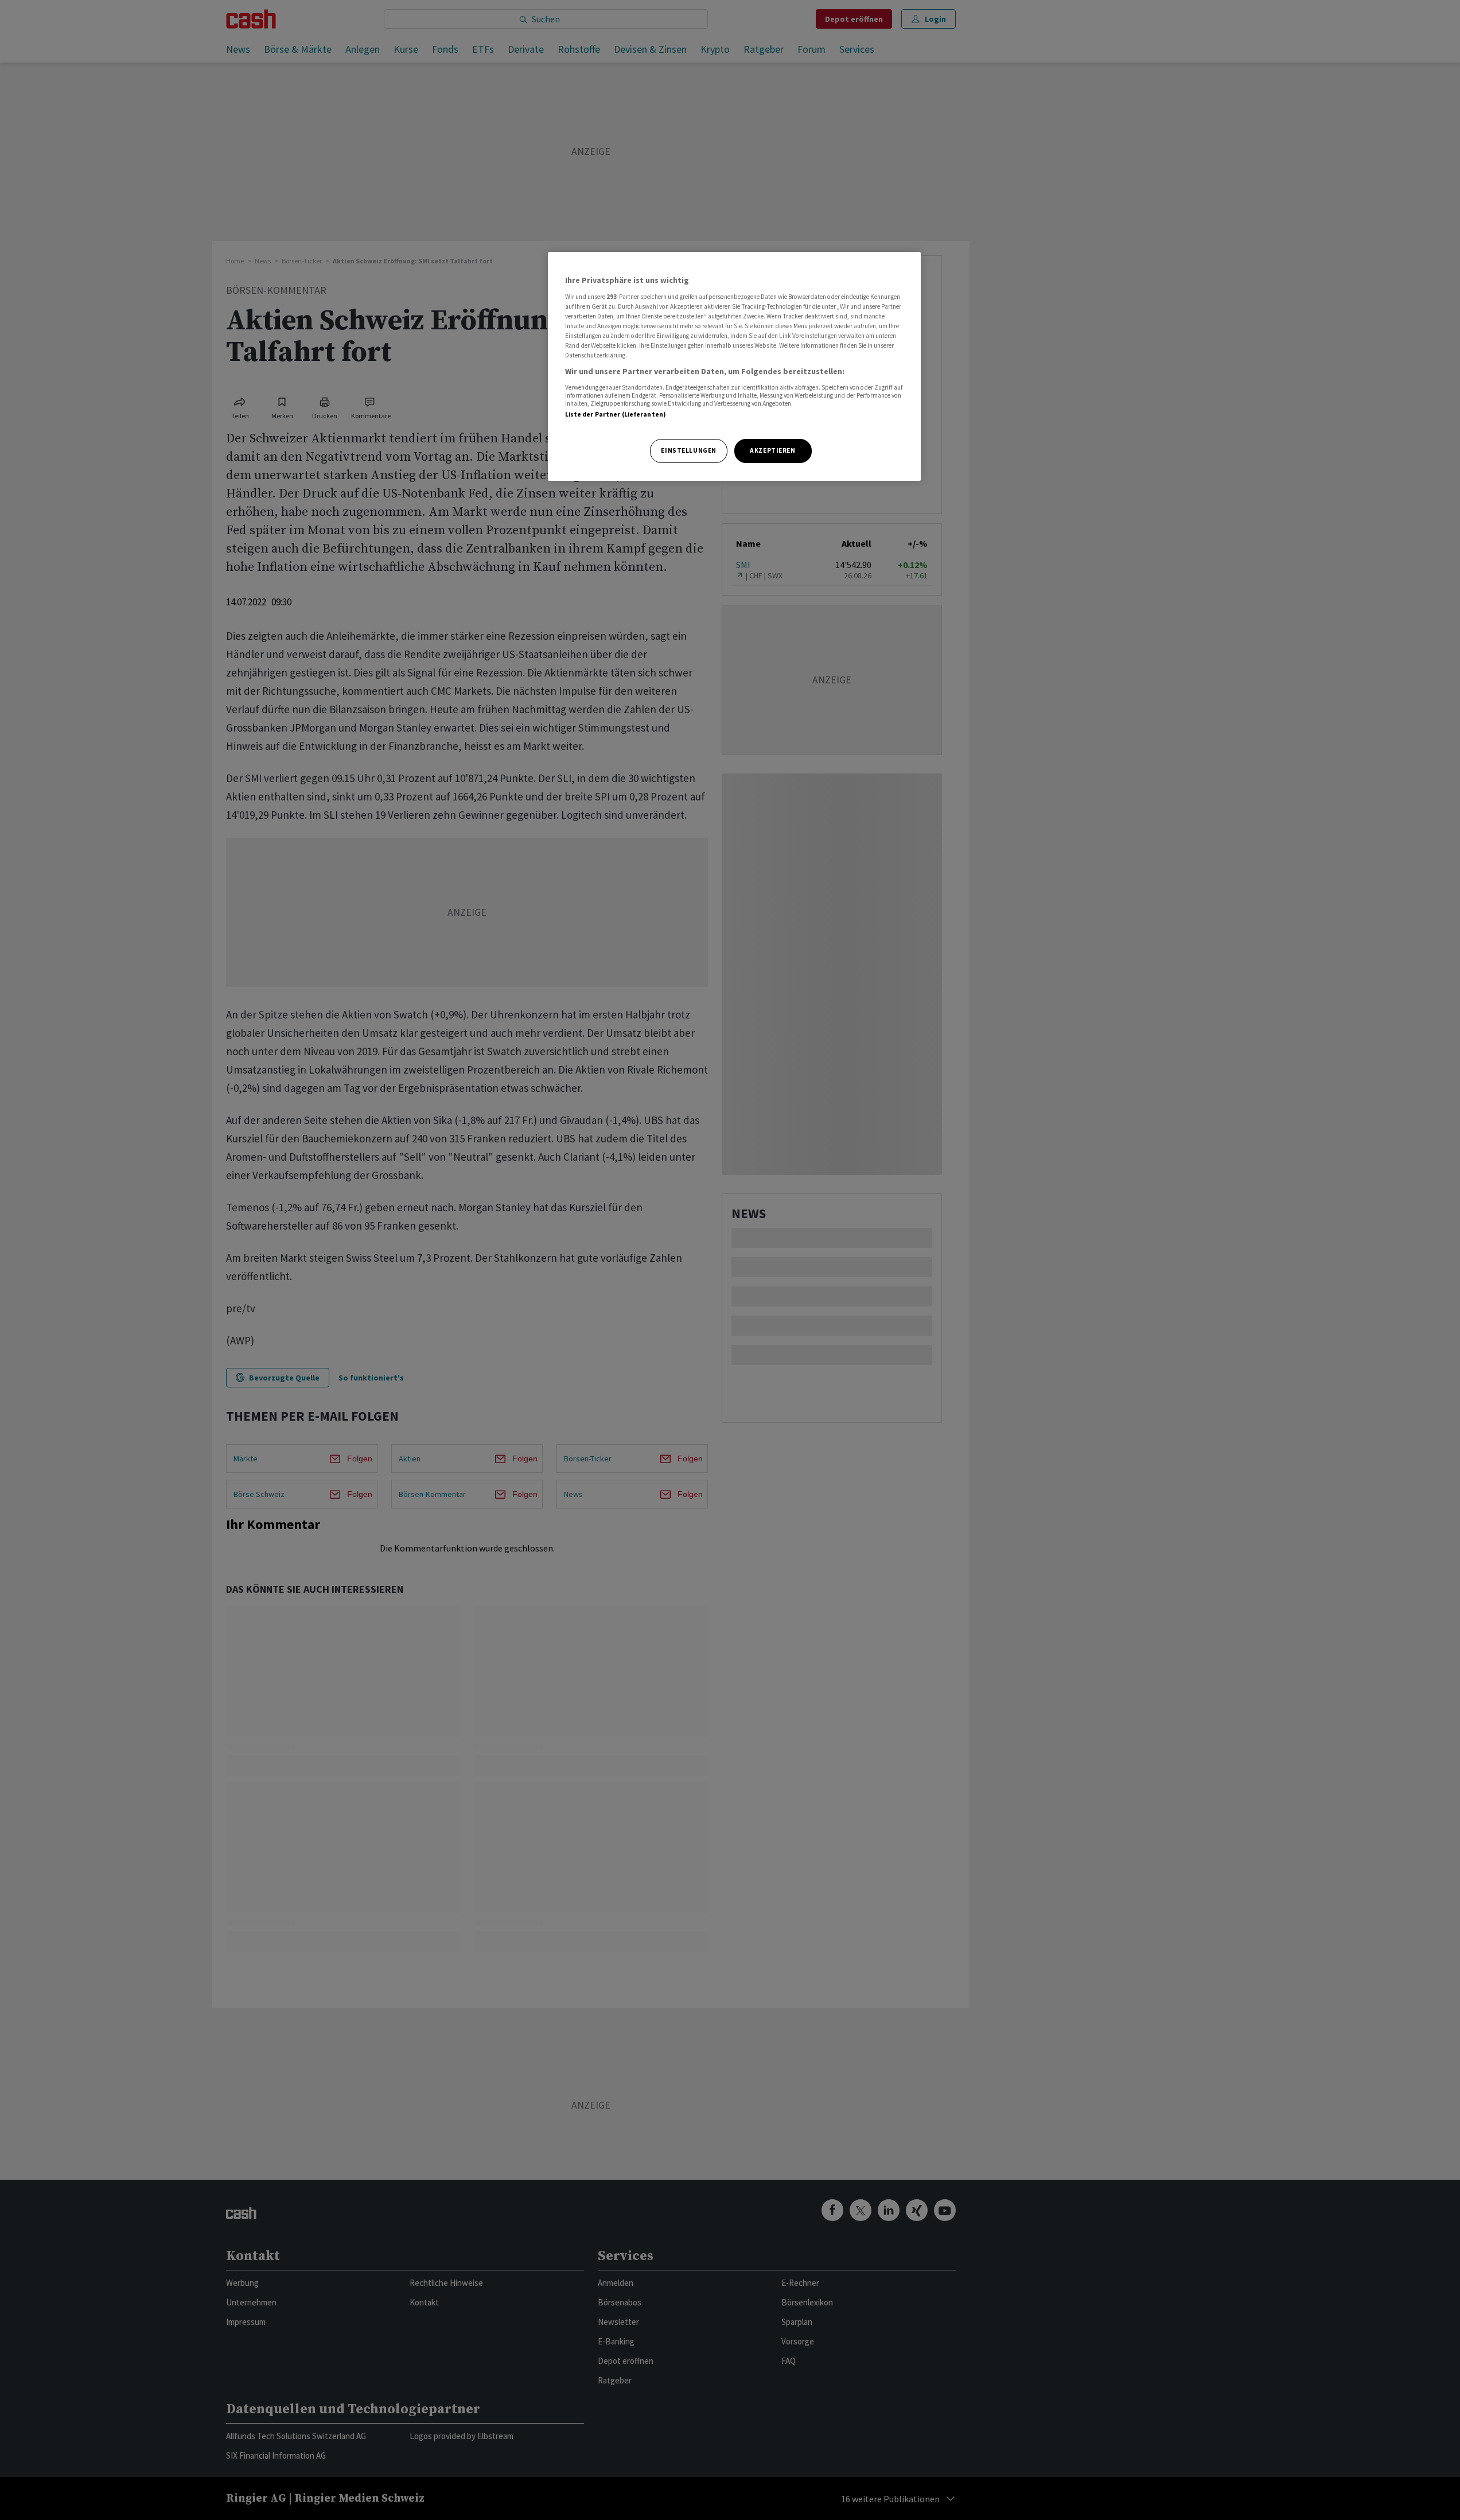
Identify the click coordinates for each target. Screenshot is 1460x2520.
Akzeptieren (772, 450)
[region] (734, 366)
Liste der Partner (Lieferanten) (616, 414)
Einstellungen (688, 450)
